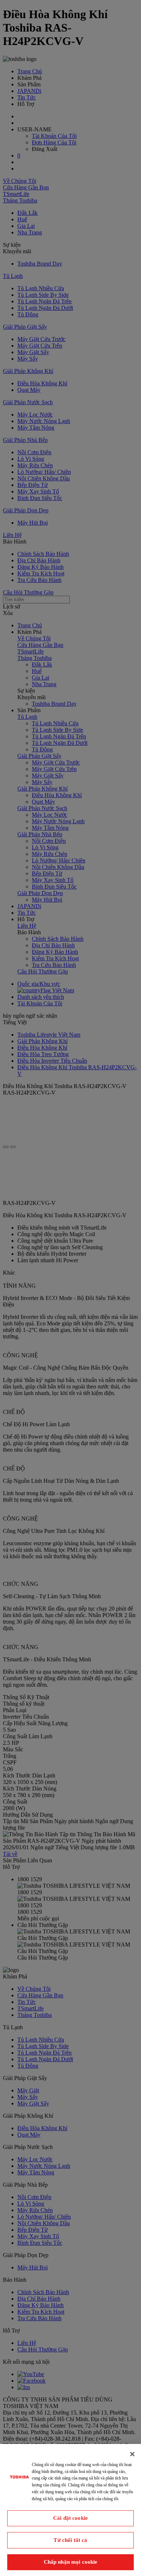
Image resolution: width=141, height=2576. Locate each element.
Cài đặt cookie (70, 2518)
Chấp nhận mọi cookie (71, 2562)
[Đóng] (132, 2454)
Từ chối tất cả (70, 2540)
